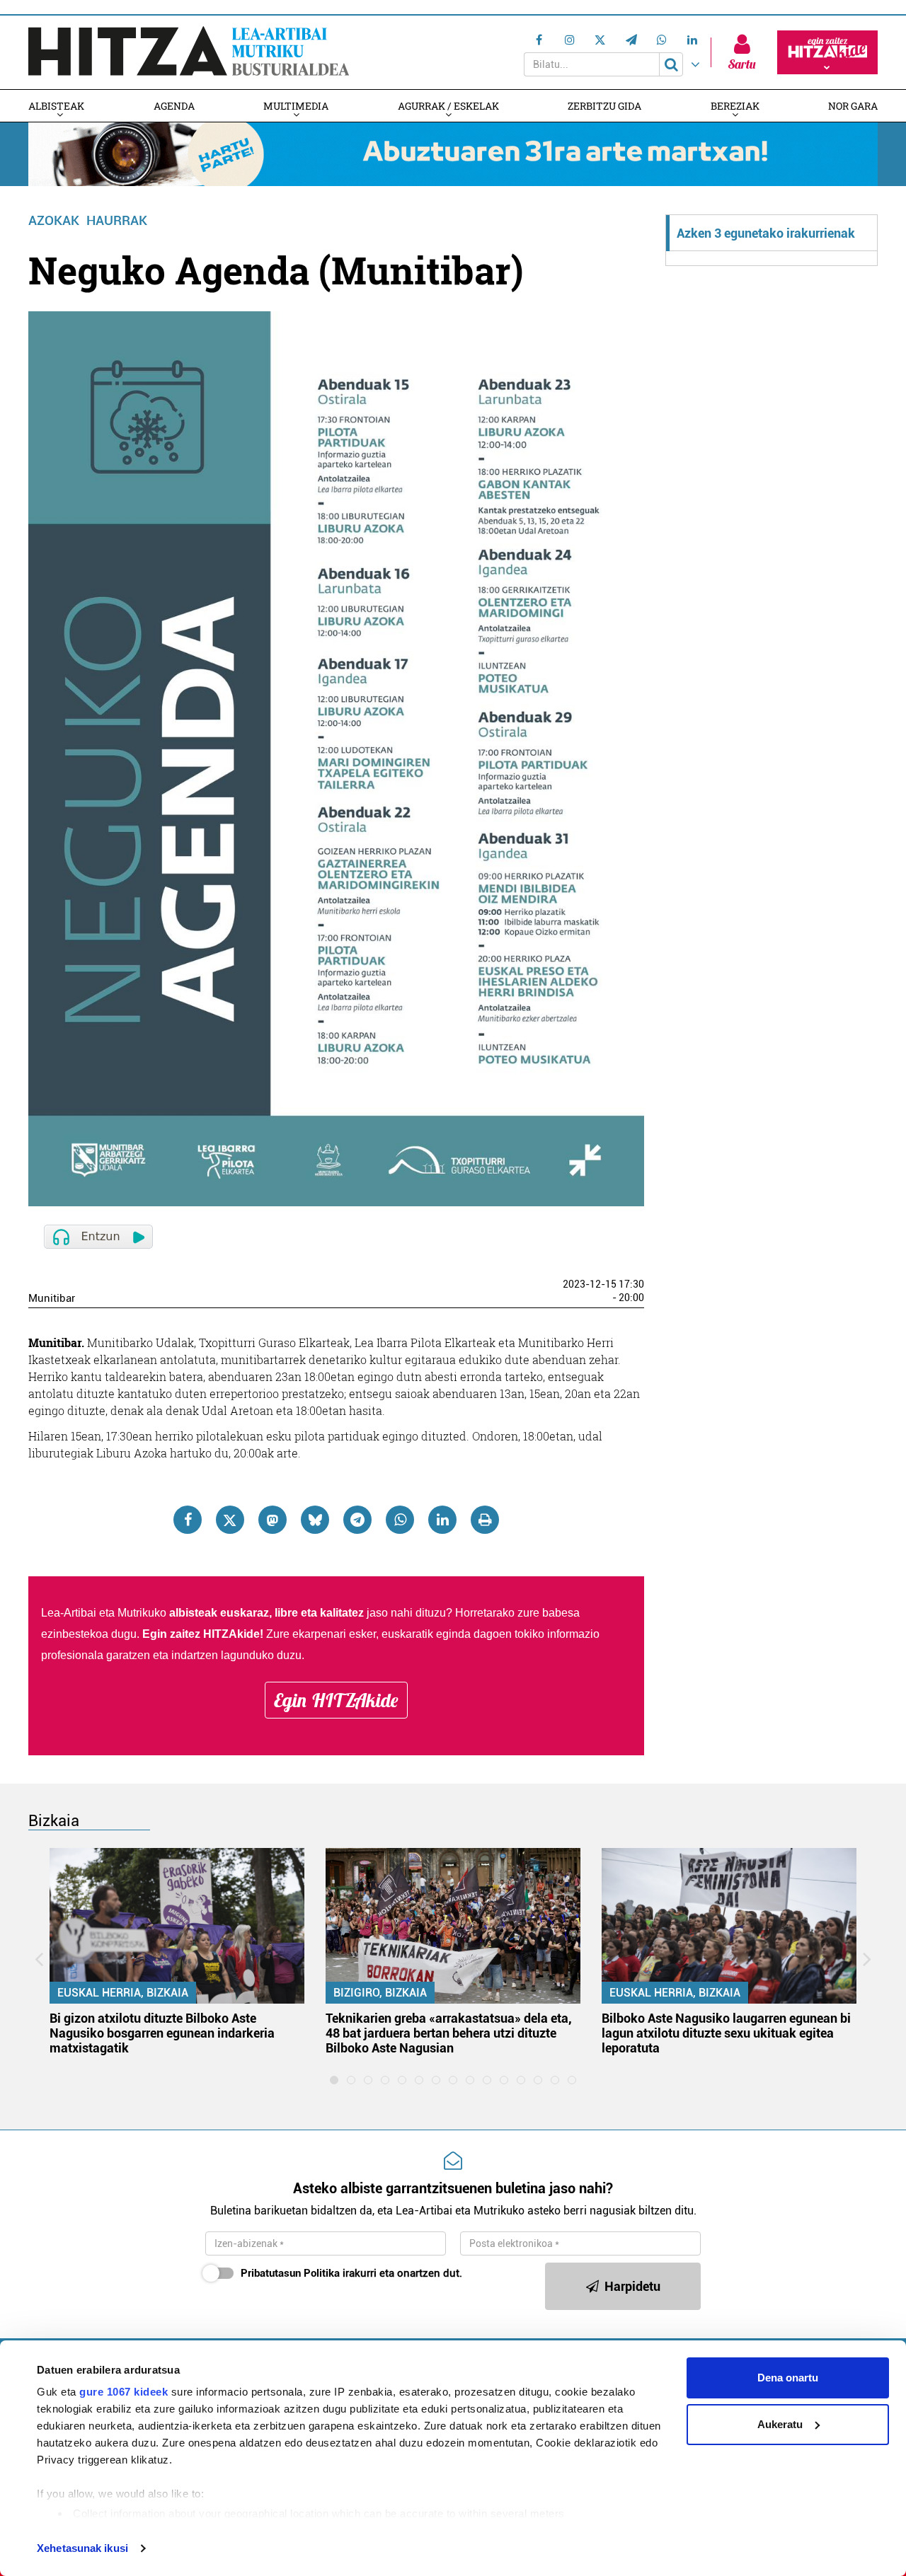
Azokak (54, 220)
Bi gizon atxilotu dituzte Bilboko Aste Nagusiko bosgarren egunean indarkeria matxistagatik (162, 2033)
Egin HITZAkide (336, 1700)
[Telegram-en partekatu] (357, 1520)
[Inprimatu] (485, 1520)
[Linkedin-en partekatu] (442, 1520)
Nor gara (853, 106)
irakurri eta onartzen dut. (351, 2273)
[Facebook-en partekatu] (188, 1520)
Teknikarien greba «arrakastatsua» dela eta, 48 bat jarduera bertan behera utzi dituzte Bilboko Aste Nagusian (449, 2033)
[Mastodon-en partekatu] (273, 1520)
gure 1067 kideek (124, 2392)
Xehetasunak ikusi (82, 2548)
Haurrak (117, 220)
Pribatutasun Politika (290, 2273)
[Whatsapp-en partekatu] (400, 1520)
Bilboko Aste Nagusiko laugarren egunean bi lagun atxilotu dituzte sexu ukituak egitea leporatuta (726, 2033)
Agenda (174, 106)
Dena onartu (788, 2378)
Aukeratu (780, 2424)
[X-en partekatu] (230, 1520)
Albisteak (56, 106)
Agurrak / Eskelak (448, 106)
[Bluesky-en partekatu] (315, 1520)
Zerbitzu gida (604, 106)
